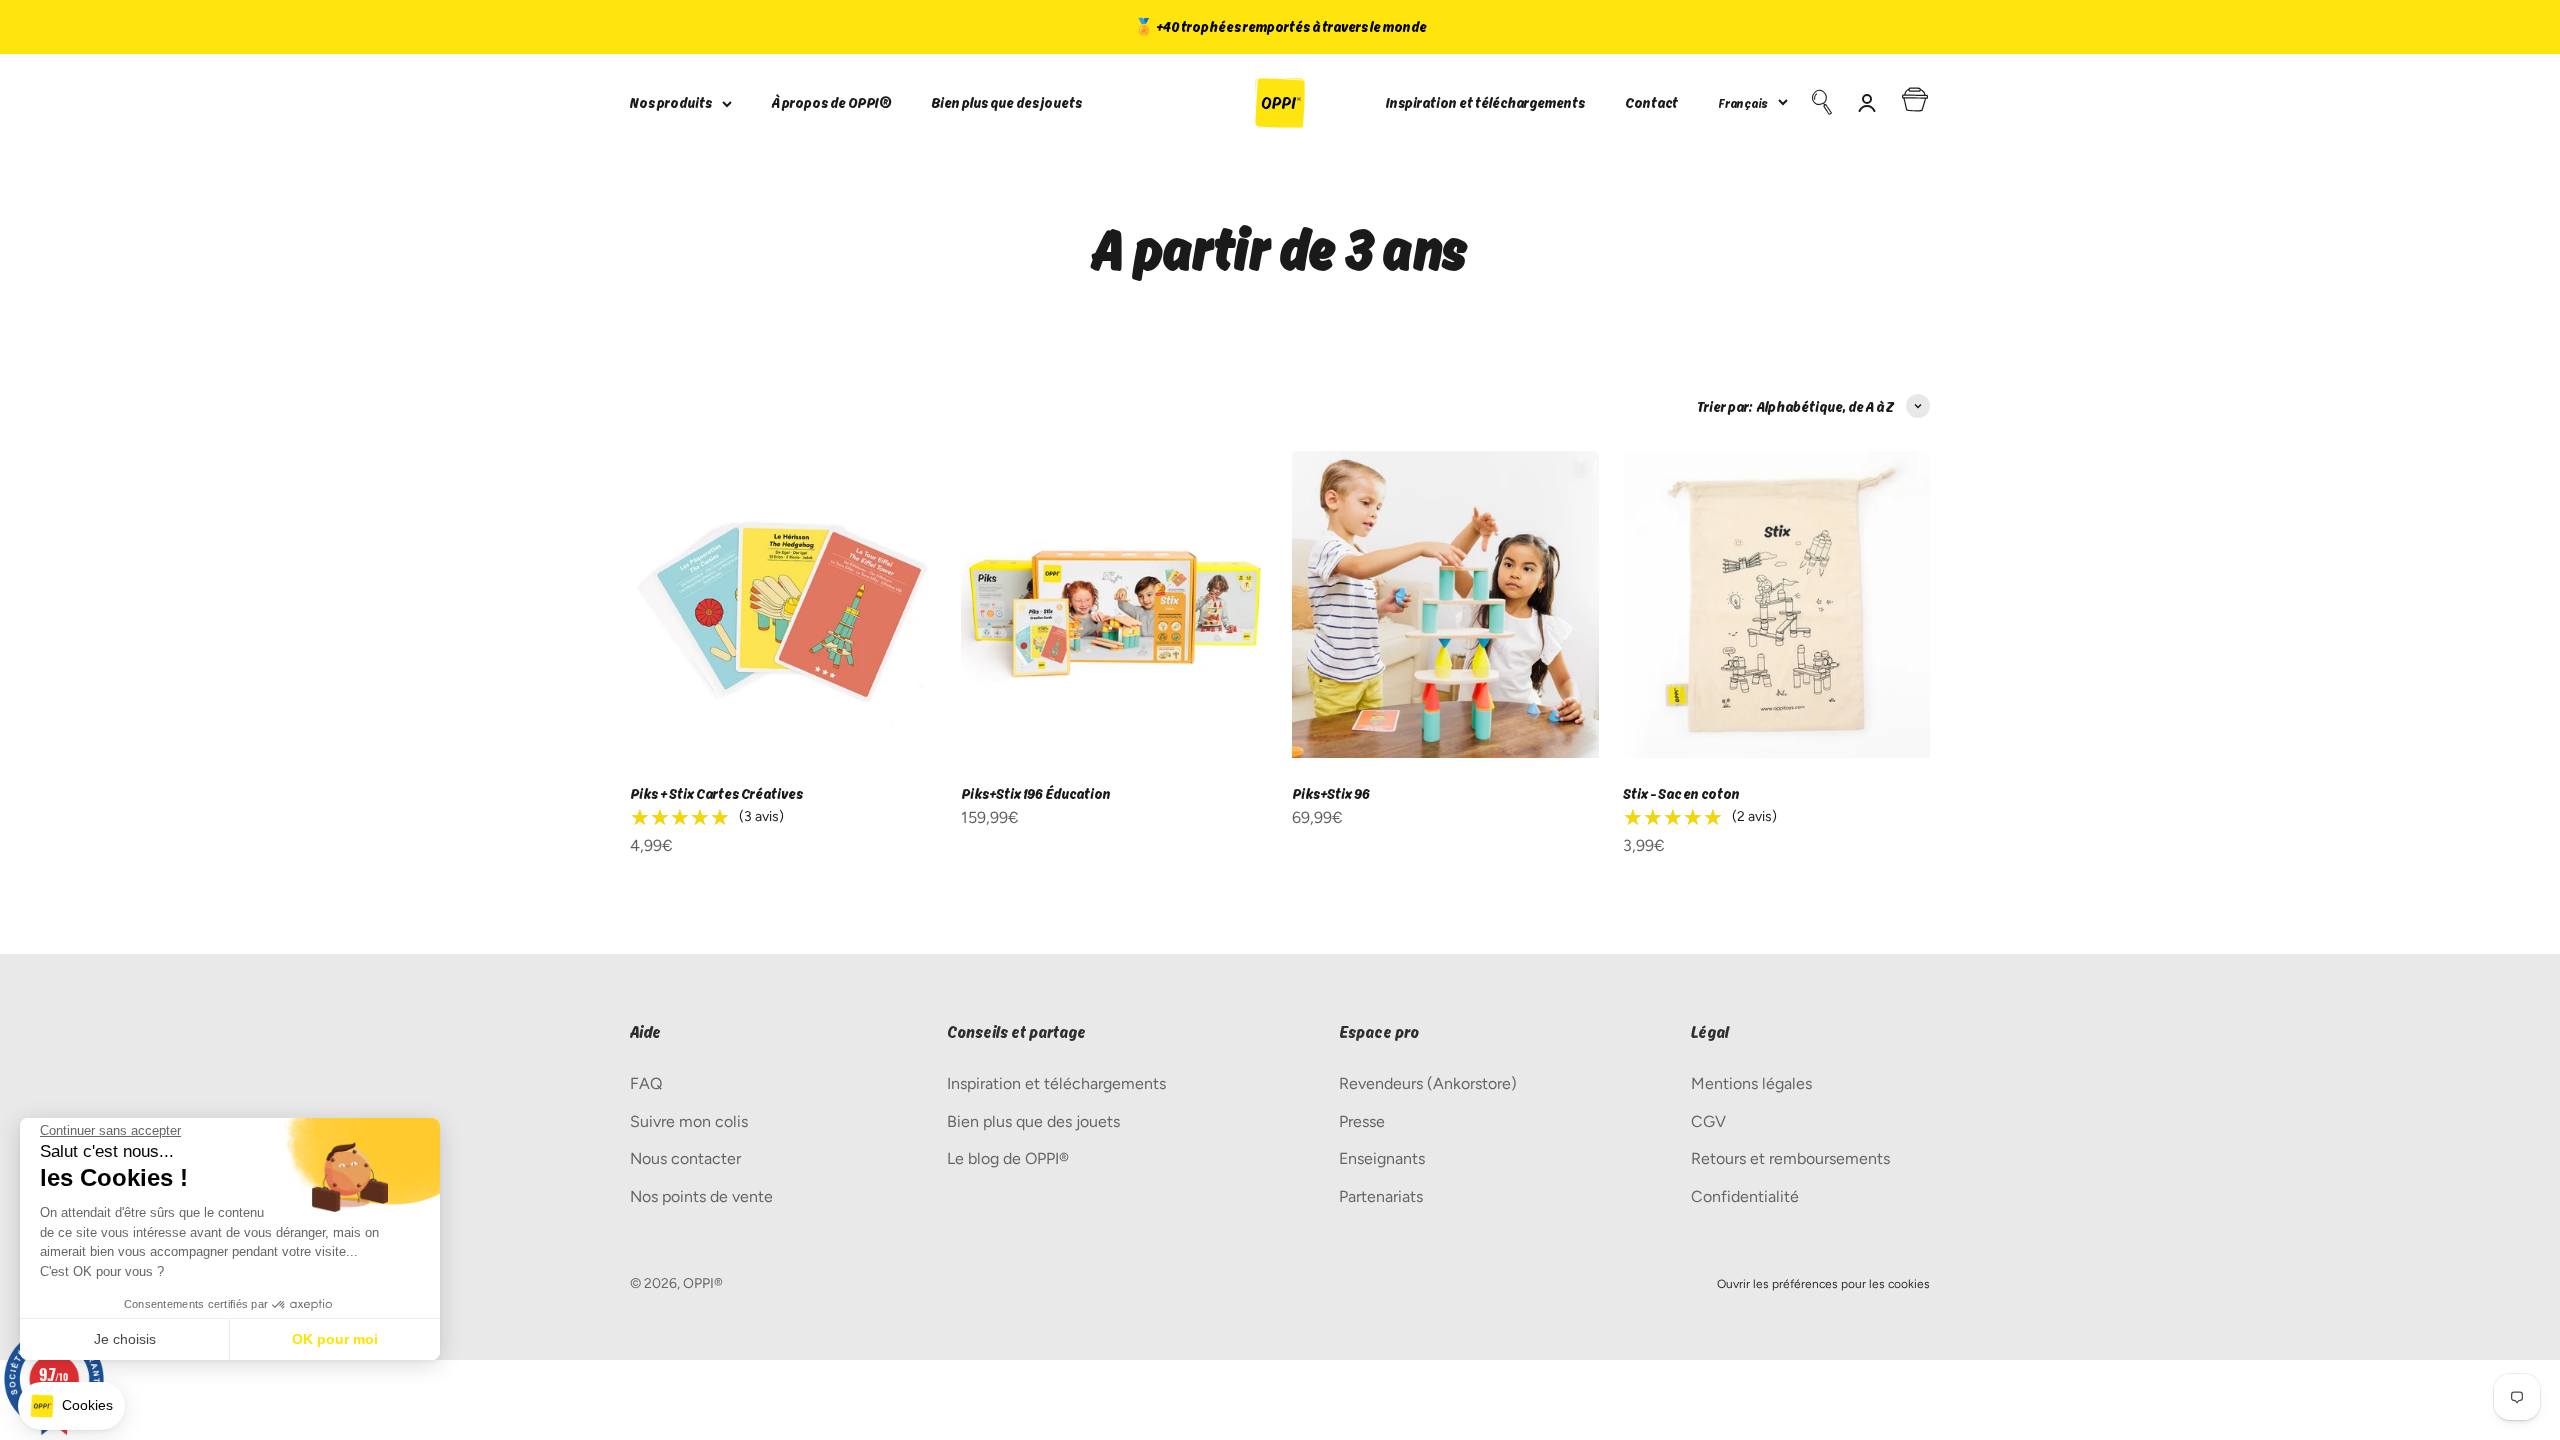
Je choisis (125, 1339)
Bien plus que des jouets (1007, 102)
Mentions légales (1751, 1083)
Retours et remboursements (1790, 1158)
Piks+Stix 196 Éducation (1036, 793)
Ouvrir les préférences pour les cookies (1823, 1284)
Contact (1651, 102)
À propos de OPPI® (832, 102)
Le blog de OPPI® (1008, 1158)
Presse (1362, 1121)
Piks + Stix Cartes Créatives (716, 793)
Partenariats (1381, 1196)
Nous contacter (685, 1158)
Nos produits (671, 102)
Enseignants (1382, 1158)
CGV (1708, 1121)
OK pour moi (335, 1339)
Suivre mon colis (689, 1121)
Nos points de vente (701, 1196)
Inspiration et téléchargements (1485, 102)
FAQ (646, 1083)
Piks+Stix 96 (1331, 793)
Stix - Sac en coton (1681, 793)
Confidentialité (1745, 1196)
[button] (71, 1406)
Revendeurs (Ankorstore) (1428, 1083)
